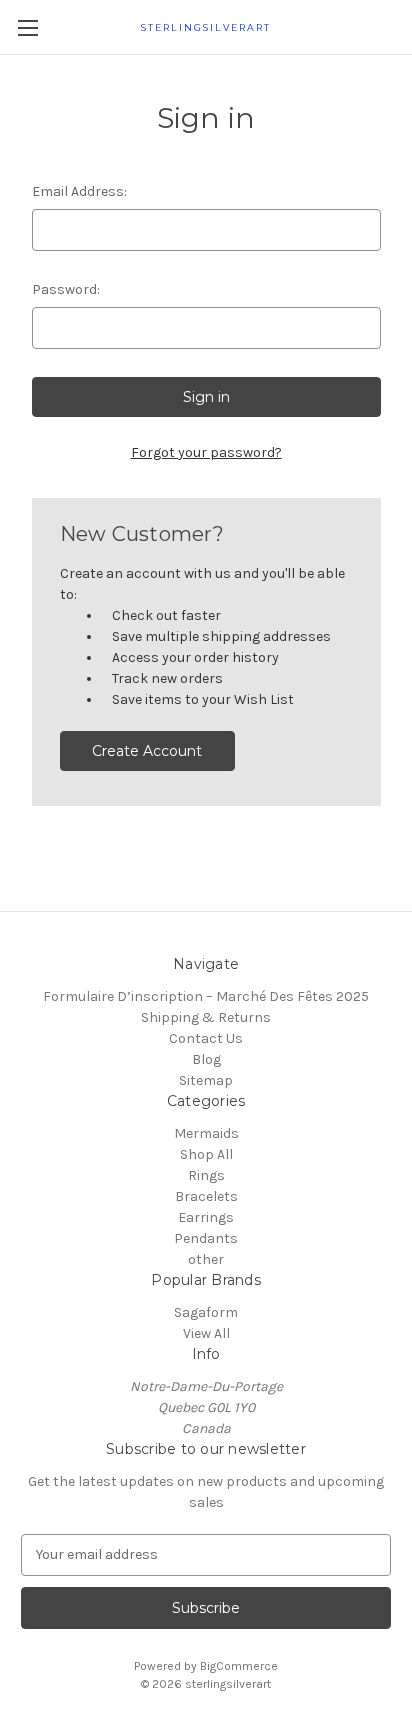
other (206, 1259)
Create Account (147, 751)
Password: (66, 289)
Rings (206, 1175)
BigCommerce (239, 1666)
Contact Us (206, 1038)
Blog (206, 1059)
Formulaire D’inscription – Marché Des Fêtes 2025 (206, 996)
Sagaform (206, 1312)
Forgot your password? (206, 452)
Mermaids (206, 1133)
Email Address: (79, 191)
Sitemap (206, 1080)
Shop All (206, 1154)
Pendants (206, 1238)
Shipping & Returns (206, 1017)
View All (206, 1333)
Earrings (206, 1217)
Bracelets (206, 1196)
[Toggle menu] (27, 27)
